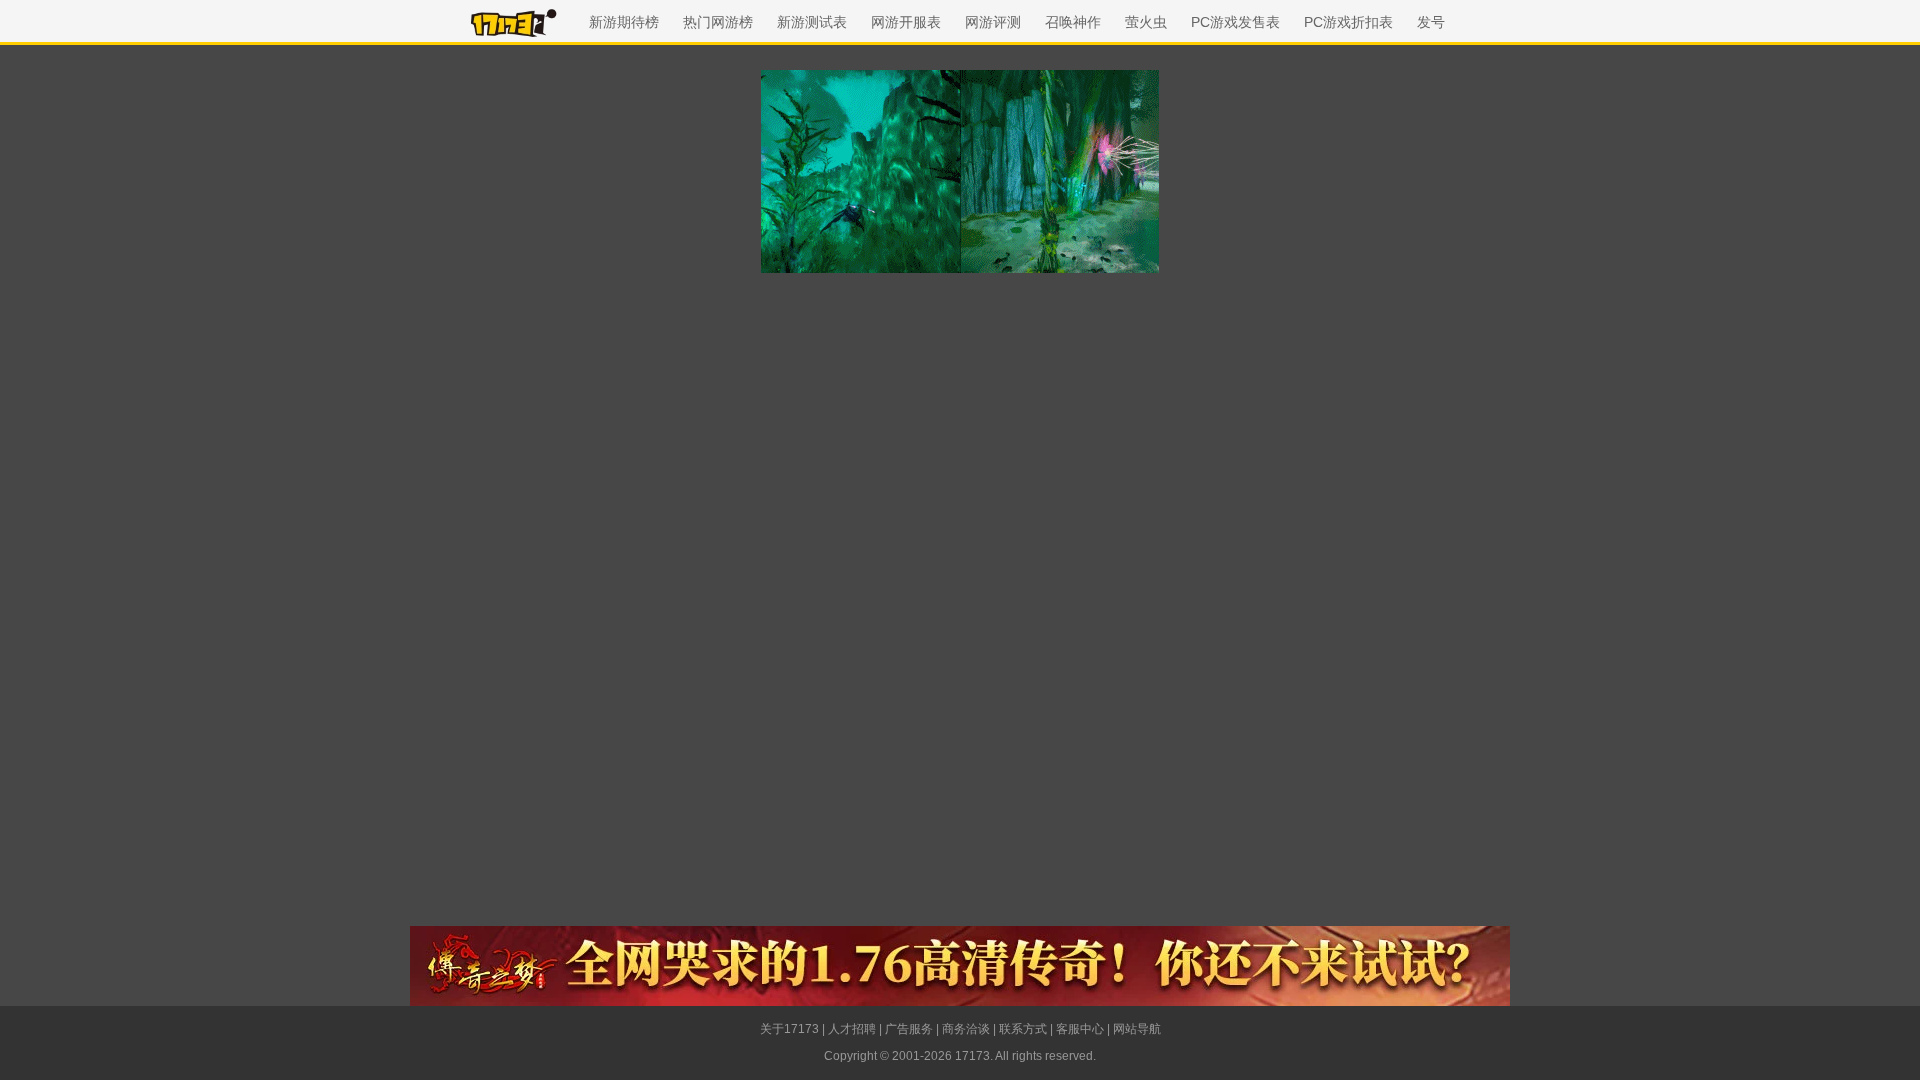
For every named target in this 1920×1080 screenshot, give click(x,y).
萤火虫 (1146, 22)
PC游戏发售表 (1235, 22)
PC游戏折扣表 (1348, 22)
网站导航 (1137, 1029)
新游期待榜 (624, 22)
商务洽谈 (966, 1029)
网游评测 (993, 22)
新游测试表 (812, 22)
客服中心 (1080, 1029)
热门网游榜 (718, 22)
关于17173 (789, 1029)
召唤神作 (1073, 22)
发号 (1431, 22)
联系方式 (1023, 1029)
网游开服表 (906, 22)
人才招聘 (852, 1029)
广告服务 (909, 1029)
